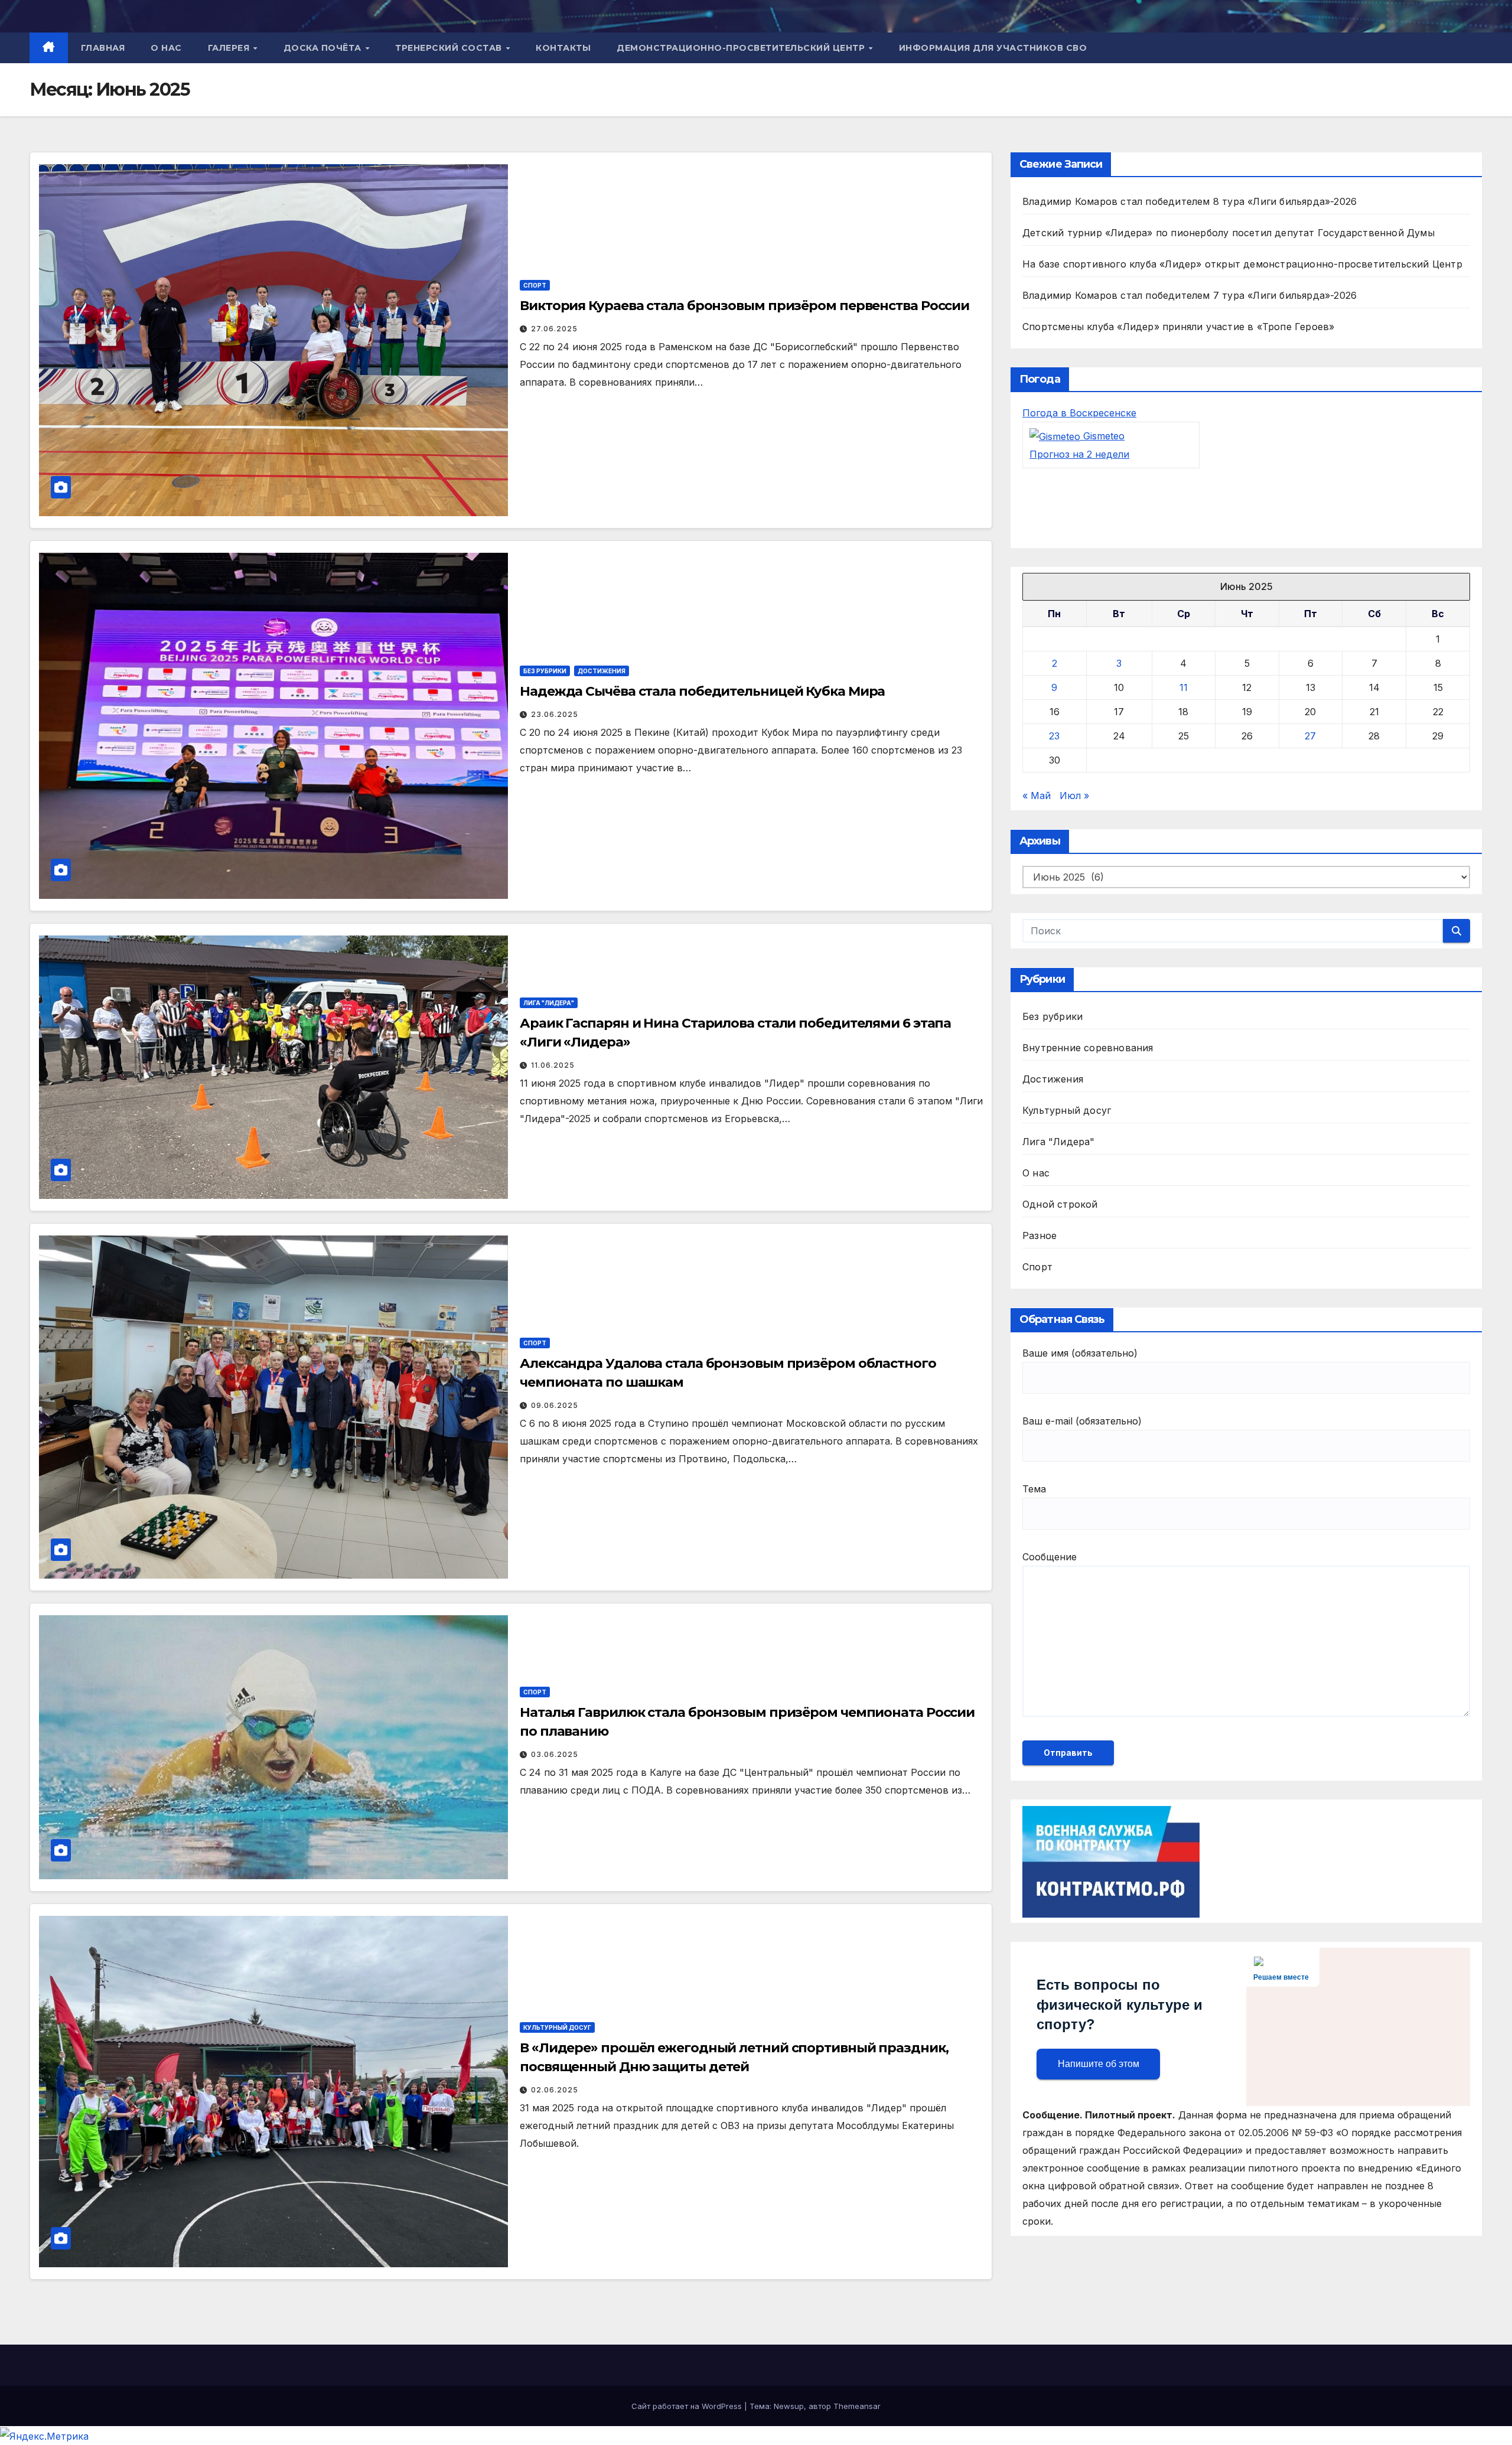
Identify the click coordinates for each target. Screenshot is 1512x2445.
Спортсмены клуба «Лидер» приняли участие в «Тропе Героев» (1178, 327)
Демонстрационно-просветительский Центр (742, 48)
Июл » (1074, 796)
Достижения (602, 671)
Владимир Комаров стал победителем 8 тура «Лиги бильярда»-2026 (1190, 201)
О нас (166, 48)
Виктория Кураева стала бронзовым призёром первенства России (744, 306)
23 (1054, 736)
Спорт (535, 285)
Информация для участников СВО (993, 48)
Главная (103, 48)
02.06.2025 (555, 2090)
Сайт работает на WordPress (688, 2406)
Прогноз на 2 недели (1079, 455)
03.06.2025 (555, 1754)
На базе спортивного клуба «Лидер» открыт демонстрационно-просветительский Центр (1242, 264)
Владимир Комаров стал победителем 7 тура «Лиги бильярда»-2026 (1190, 295)
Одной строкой (1060, 1205)
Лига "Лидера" (549, 1003)
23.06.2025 (555, 714)
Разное (1039, 1236)
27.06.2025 (554, 329)
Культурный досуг (557, 2027)
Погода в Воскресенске (1079, 413)
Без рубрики (545, 671)
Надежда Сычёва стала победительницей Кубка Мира (702, 691)
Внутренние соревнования (1088, 1048)
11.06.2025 (553, 1065)
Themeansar (857, 2406)
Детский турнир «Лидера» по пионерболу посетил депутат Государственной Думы (1228, 233)
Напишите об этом (1099, 2064)
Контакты (563, 48)
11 (1184, 688)
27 (1310, 736)
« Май (1037, 796)
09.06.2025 (555, 1405)
